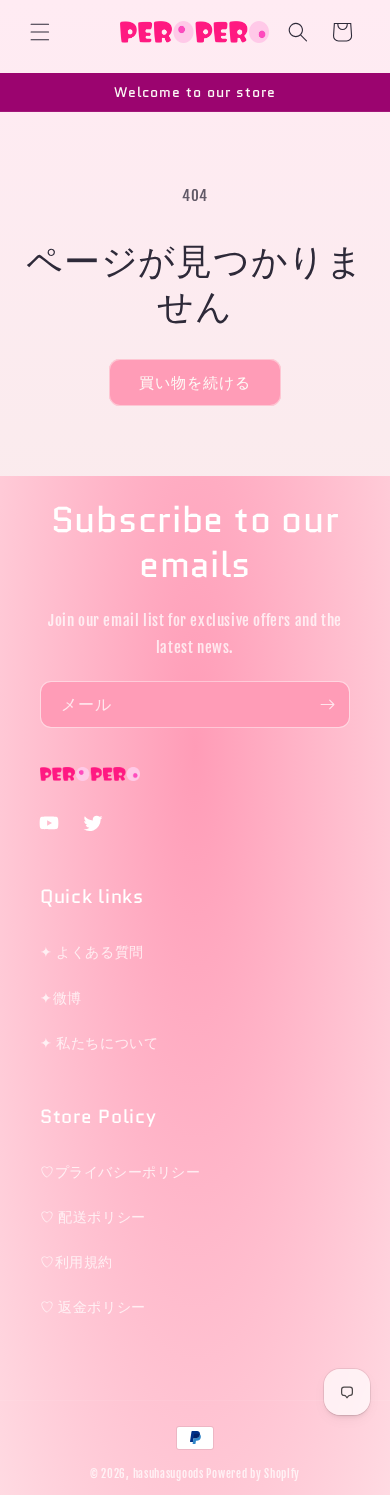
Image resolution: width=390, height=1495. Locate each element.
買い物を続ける (195, 382)
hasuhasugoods (168, 1474)
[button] (40, 32)
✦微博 (61, 997)
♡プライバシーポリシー (120, 1171)
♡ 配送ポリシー (93, 1216)
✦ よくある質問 (92, 951)
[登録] (327, 704)
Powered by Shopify (253, 1474)
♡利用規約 (76, 1261)
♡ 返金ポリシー (93, 1306)
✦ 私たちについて (99, 1042)
